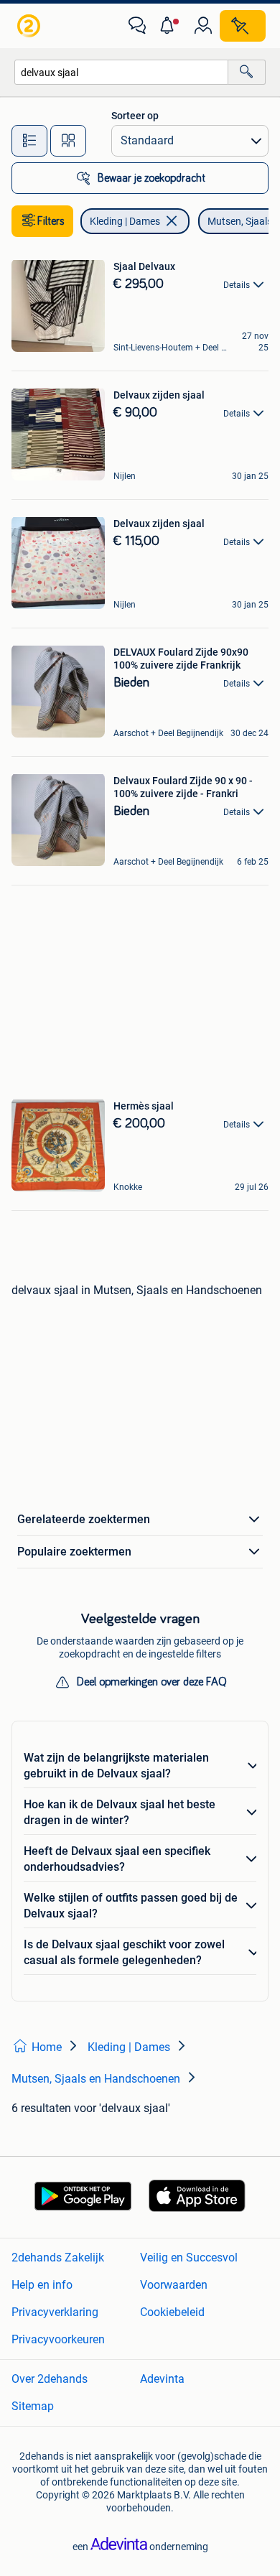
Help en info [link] (42, 2285)
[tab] (29, 141)
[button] (170, 26)
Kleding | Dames (125, 221)
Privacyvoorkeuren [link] (58, 2339)
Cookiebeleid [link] (172, 2312)
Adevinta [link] (162, 2379)
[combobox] (121, 72)
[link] (30, 26)
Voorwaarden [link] (174, 2285)
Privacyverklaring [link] (55, 2312)
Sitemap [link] (33, 2406)
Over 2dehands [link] (50, 2379)
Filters (51, 221)
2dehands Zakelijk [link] (58, 2258)
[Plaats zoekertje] (243, 26)
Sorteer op (135, 116)
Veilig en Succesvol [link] (189, 2258)
